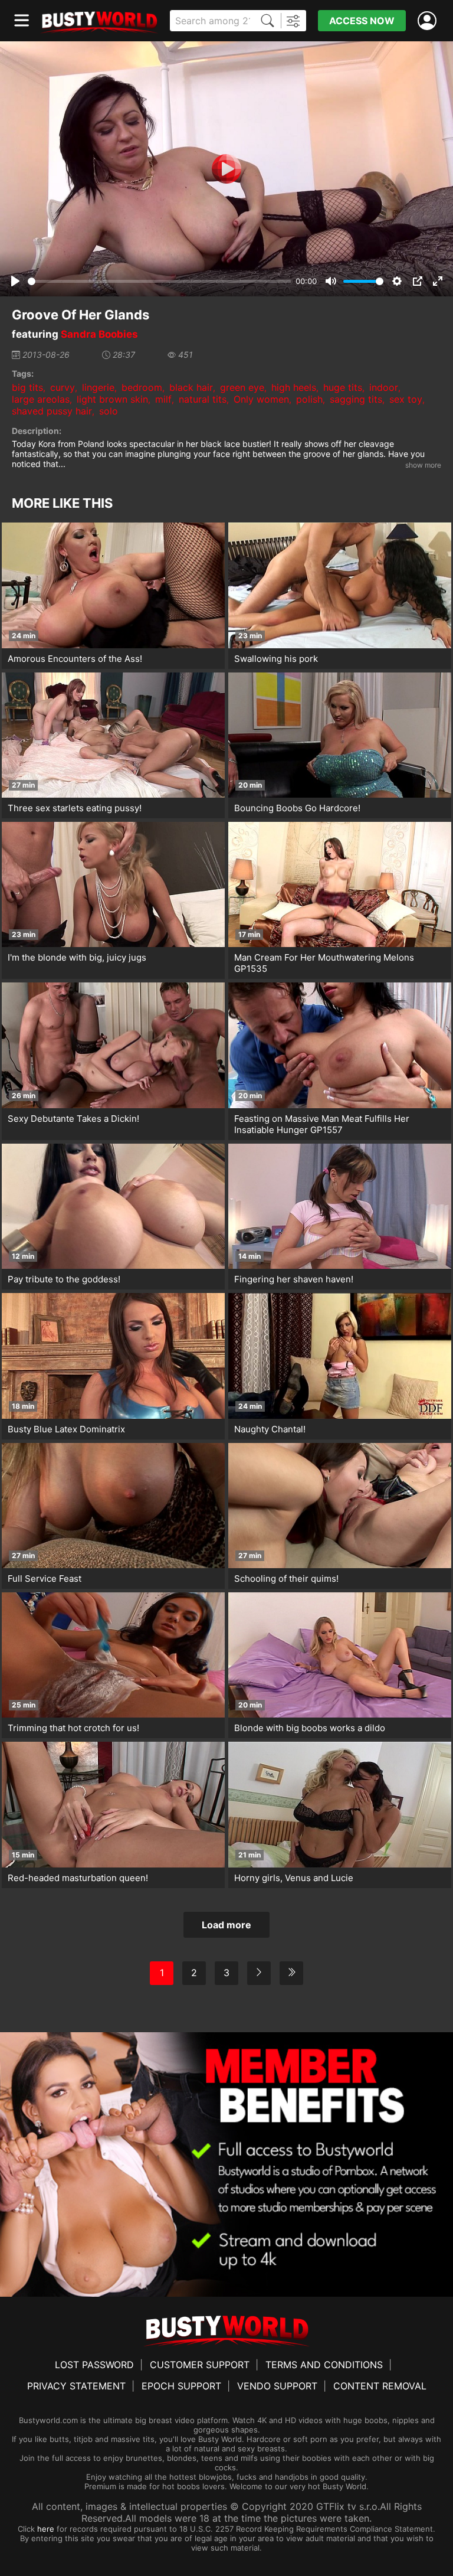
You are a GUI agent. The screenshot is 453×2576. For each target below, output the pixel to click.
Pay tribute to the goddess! (64, 1279)
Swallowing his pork (276, 659)
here (46, 2529)
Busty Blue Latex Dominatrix (66, 1429)
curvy (63, 387)
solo (109, 411)
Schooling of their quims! (286, 1578)
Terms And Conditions (324, 2365)
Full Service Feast (45, 1578)
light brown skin (112, 399)
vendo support (277, 2386)
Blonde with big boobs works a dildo (310, 1728)
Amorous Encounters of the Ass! (75, 659)
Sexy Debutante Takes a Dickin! (73, 1119)
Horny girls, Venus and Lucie (294, 1878)
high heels (294, 387)
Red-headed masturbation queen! (78, 1878)
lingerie (98, 387)
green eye (242, 387)
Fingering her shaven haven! (294, 1279)
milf (163, 399)
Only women (261, 399)
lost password (94, 2365)
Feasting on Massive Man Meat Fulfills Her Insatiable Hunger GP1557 (322, 1124)
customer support (200, 2365)
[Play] (226, 169)
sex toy (406, 399)
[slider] (160, 281)
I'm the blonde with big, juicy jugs (77, 957)
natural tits (203, 399)
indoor (384, 387)
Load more (226, 1925)
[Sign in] (429, 21)
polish (309, 399)
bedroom (142, 387)
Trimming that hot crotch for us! (73, 1728)
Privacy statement (76, 2386)
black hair (191, 387)
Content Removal (380, 2386)
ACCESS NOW (362, 21)
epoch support (181, 2386)
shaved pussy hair (52, 411)
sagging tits (356, 399)
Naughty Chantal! (270, 1429)
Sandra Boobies (99, 334)
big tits (27, 387)
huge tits (343, 387)
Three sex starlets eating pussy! (75, 808)
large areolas (41, 399)
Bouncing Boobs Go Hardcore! (297, 808)
